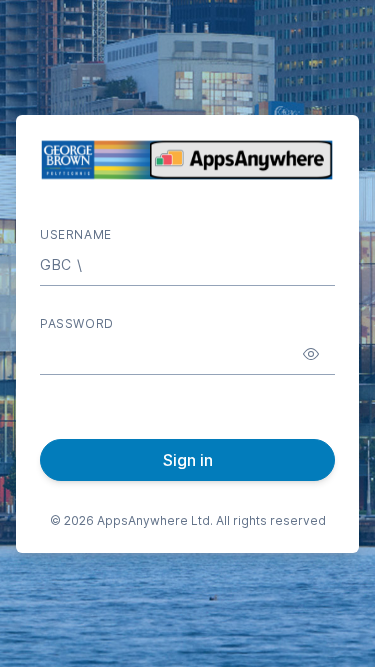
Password (77, 323)
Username (76, 234)
